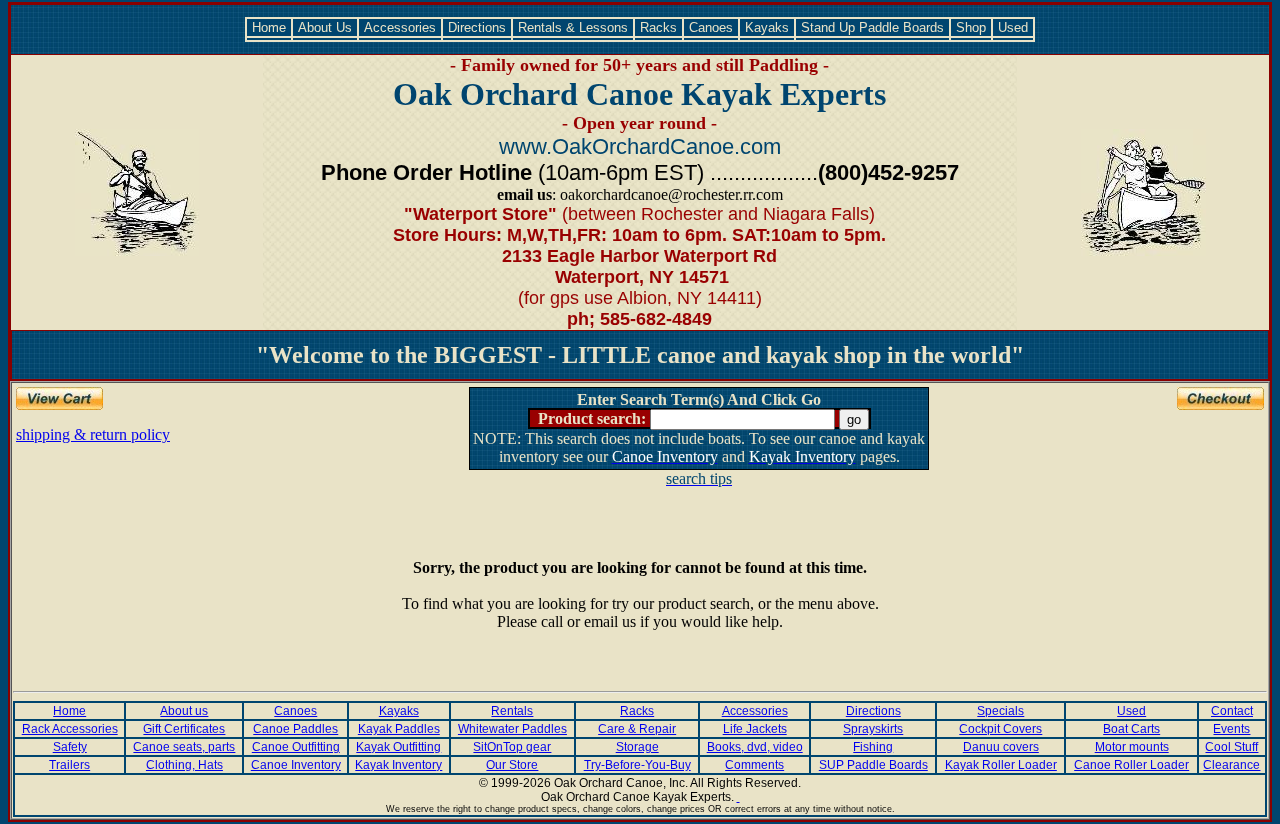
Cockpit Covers (1000, 729)
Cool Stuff (1231, 747)
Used (1013, 27)
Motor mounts (1132, 747)
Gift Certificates (184, 729)
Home (269, 27)
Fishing (873, 747)
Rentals (512, 711)
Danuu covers (1001, 747)
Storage (637, 747)
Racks (658, 27)
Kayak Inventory (398, 765)
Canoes (711, 27)
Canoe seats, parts (184, 747)
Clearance (1231, 765)
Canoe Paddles (295, 729)
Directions (477, 27)
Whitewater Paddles (512, 729)
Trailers (69, 765)
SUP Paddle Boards (873, 765)
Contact (1232, 711)
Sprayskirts (873, 729)
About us (184, 711)
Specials (1000, 711)
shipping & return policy (93, 434)
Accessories (400, 27)
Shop (971, 27)
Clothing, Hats (184, 765)
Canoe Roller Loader (1131, 765)
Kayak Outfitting (398, 747)
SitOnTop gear (512, 747)
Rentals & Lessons (573, 27)
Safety (70, 747)
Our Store (512, 765)
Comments (754, 765)
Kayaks (767, 27)
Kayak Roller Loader (1001, 765)
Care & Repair (637, 729)
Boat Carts (1131, 729)
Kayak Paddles (399, 729)
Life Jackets (755, 729)
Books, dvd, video (755, 747)
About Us (325, 27)
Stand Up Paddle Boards (872, 27)
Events (1231, 729)
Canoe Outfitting (296, 747)
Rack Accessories (70, 729)
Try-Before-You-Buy (637, 765)
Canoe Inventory (296, 765)
